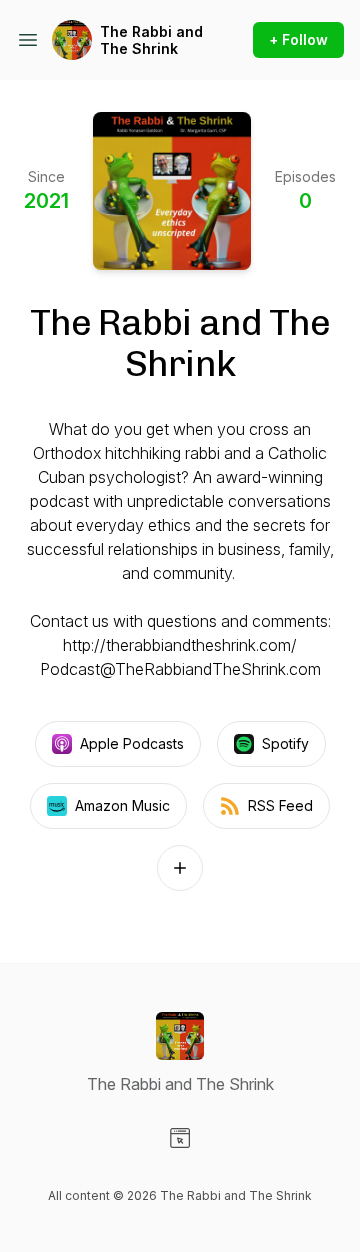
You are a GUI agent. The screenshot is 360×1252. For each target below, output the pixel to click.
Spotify (285, 743)
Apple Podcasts (132, 743)
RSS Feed (280, 805)
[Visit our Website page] (180, 1138)
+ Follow (298, 39)
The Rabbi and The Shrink (151, 40)
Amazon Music (122, 805)
